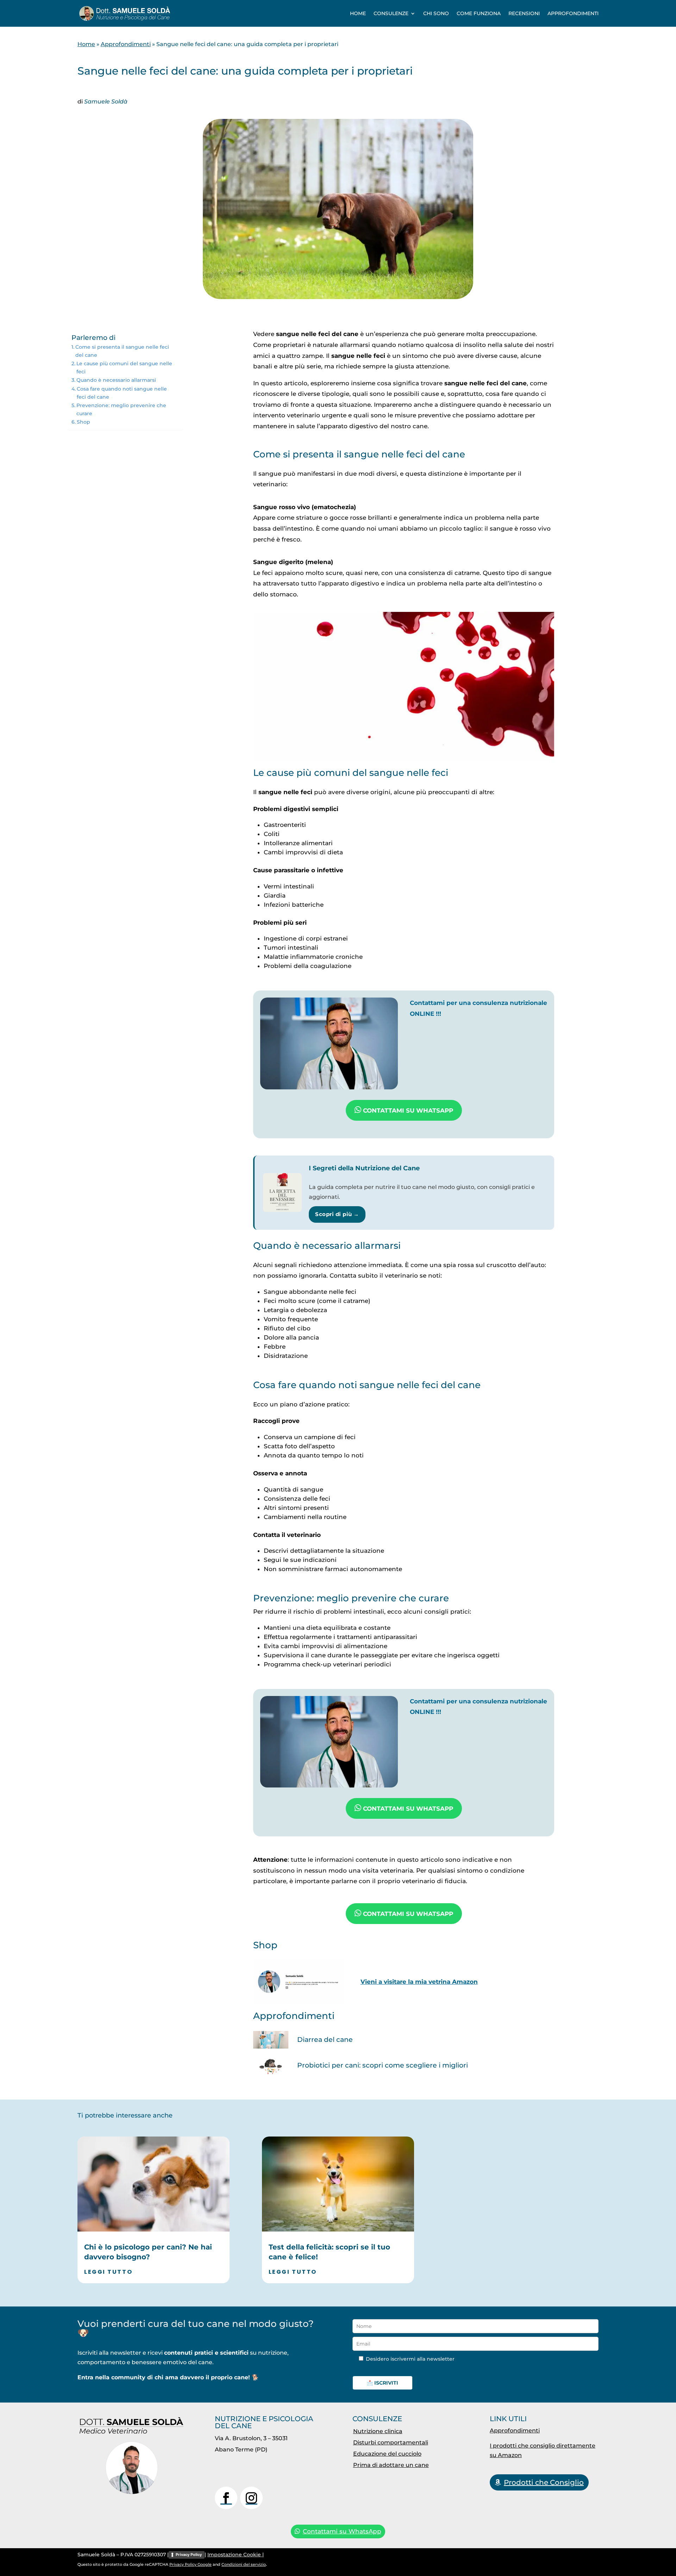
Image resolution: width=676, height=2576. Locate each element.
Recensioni (524, 13)
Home (358, 13)
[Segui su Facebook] (226, 2498)
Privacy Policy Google (190, 2564)
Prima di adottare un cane (391, 2465)
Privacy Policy (189, 2555)
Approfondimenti (573, 13)
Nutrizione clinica (378, 2431)
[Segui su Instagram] (251, 2498)
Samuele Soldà (106, 102)
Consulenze (391, 13)
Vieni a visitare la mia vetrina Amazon (419, 1982)
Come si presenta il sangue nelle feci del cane (122, 351)
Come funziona (479, 13)
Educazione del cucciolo (387, 2454)
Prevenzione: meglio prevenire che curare (121, 409)
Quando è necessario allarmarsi (116, 380)
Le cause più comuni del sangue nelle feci (124, 368)
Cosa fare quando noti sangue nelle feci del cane (122, 393)
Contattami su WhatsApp (342, 2531)
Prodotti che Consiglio (544, 2482)
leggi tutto (108, 2272)
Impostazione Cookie (235, 2555)
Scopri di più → (337, 1214)
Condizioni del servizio (244, 2564)
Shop (83, 422)
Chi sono (436, 13)
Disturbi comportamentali (391, 2442)
